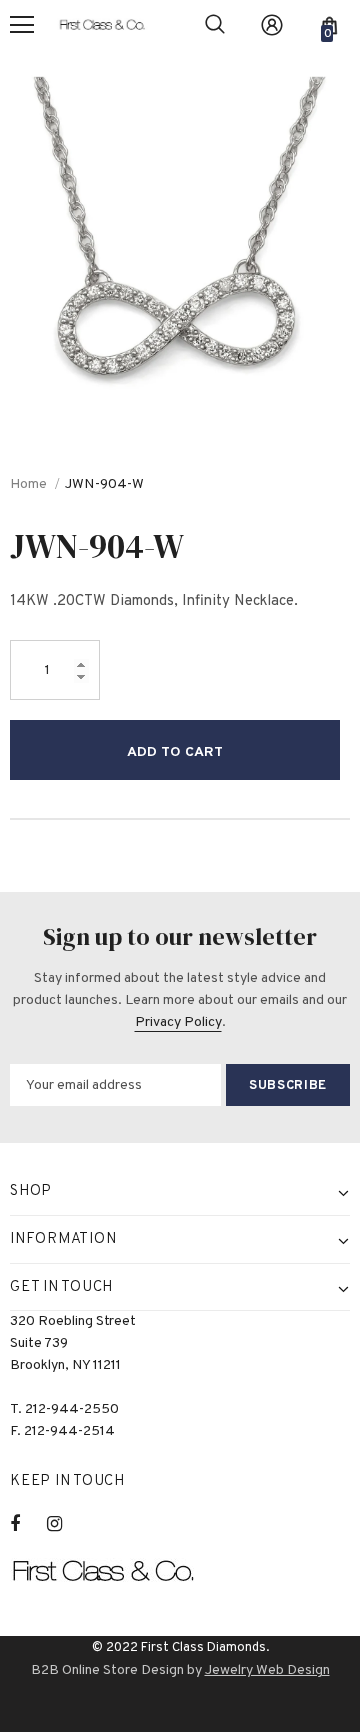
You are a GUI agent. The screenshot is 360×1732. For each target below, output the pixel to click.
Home (28, 484)
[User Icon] (272, 25)
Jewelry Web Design (267, 1670)
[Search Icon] (215, 25)
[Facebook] (28, 1524)
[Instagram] (65, 1524)
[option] (180, 230)
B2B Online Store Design (107, 1670)
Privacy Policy (178, 1022)
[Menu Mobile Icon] (22, 25)
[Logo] (109, 24)
